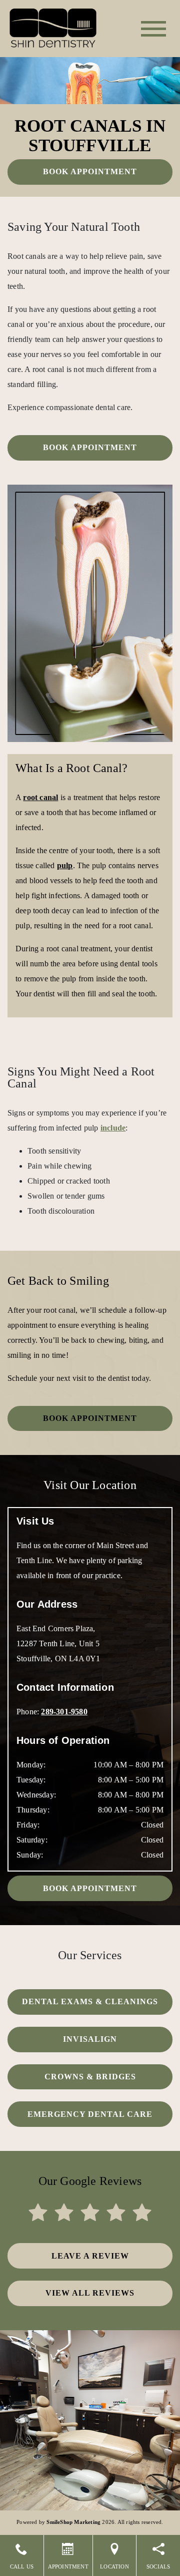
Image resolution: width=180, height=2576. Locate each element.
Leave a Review (90, 2256)
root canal (40, 797)
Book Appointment (90, 171)
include (113, 1128)
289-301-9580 (64, 1712)
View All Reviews (90, 2293)
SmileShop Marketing (73, 2522)
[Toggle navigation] (153, 29)
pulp (65, 865)
